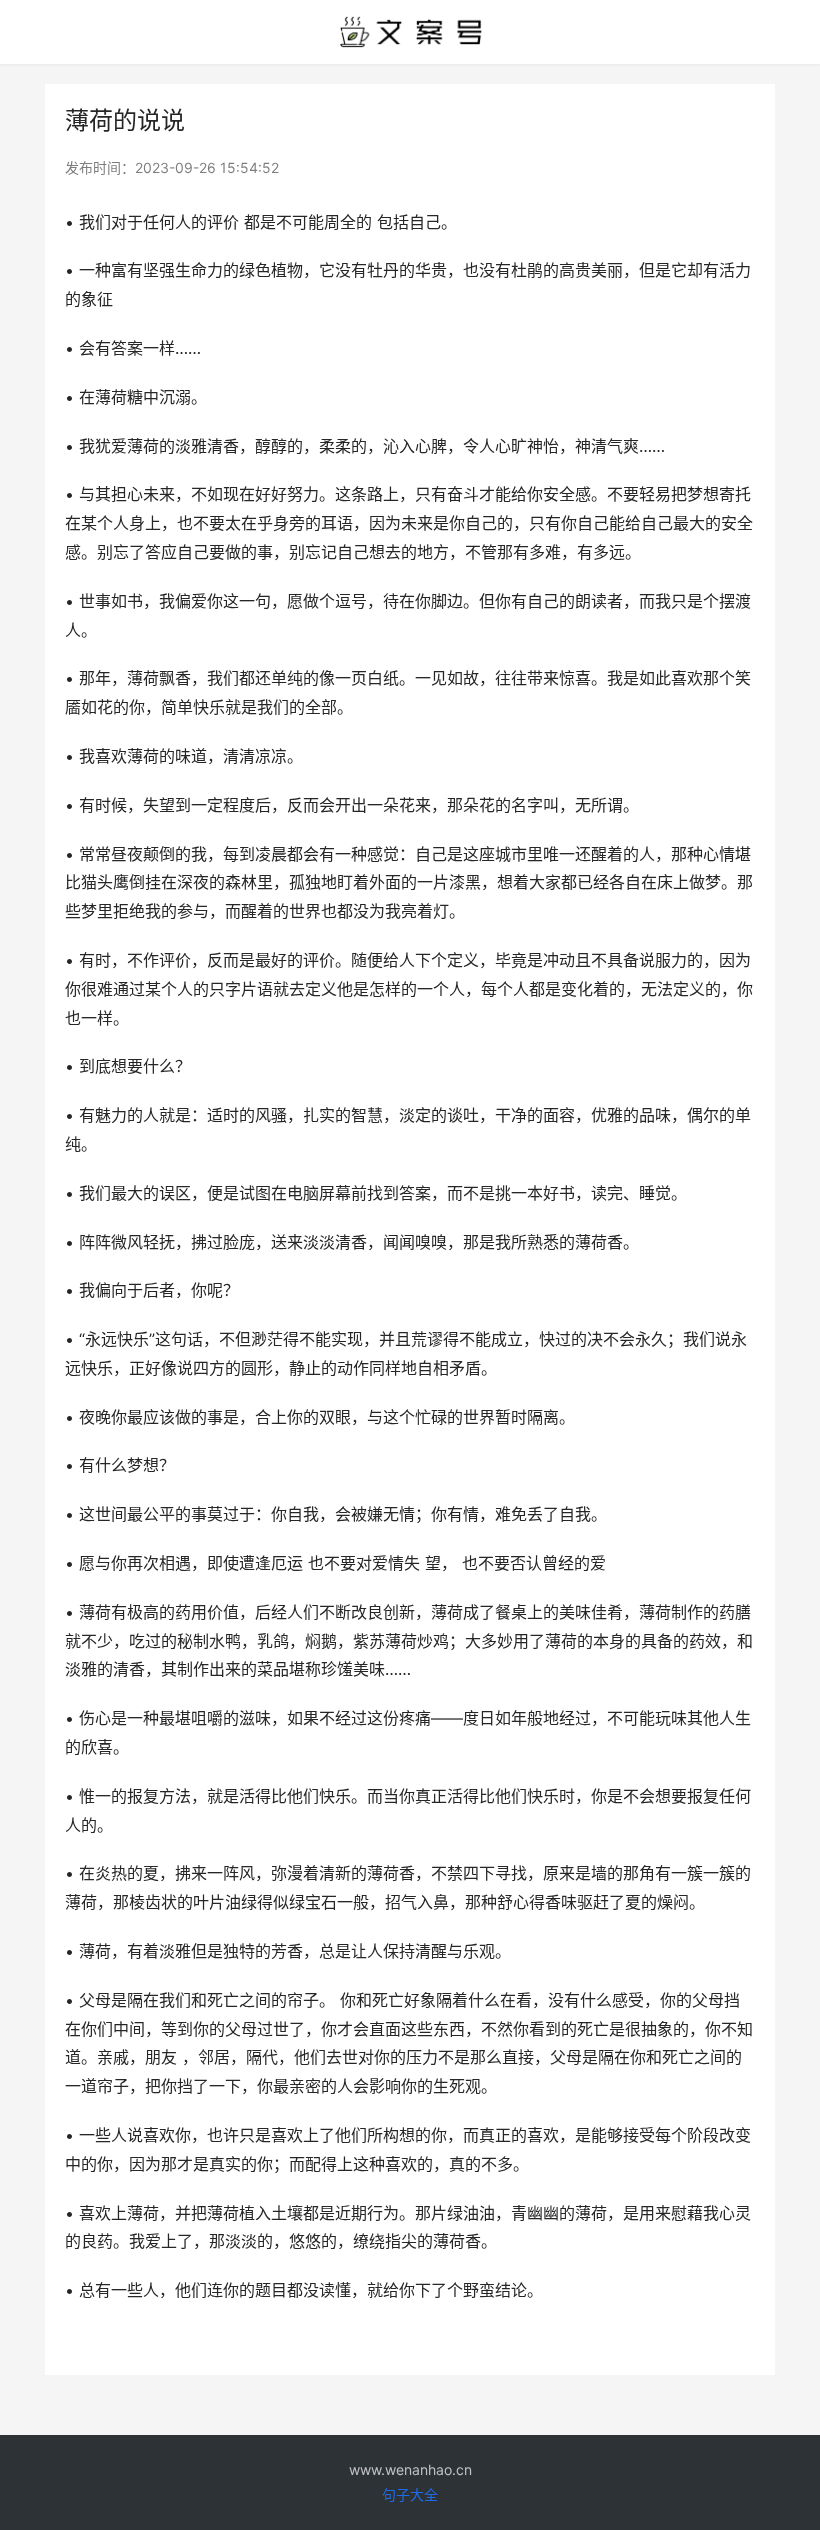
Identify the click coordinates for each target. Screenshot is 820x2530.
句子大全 (410, 2494)
